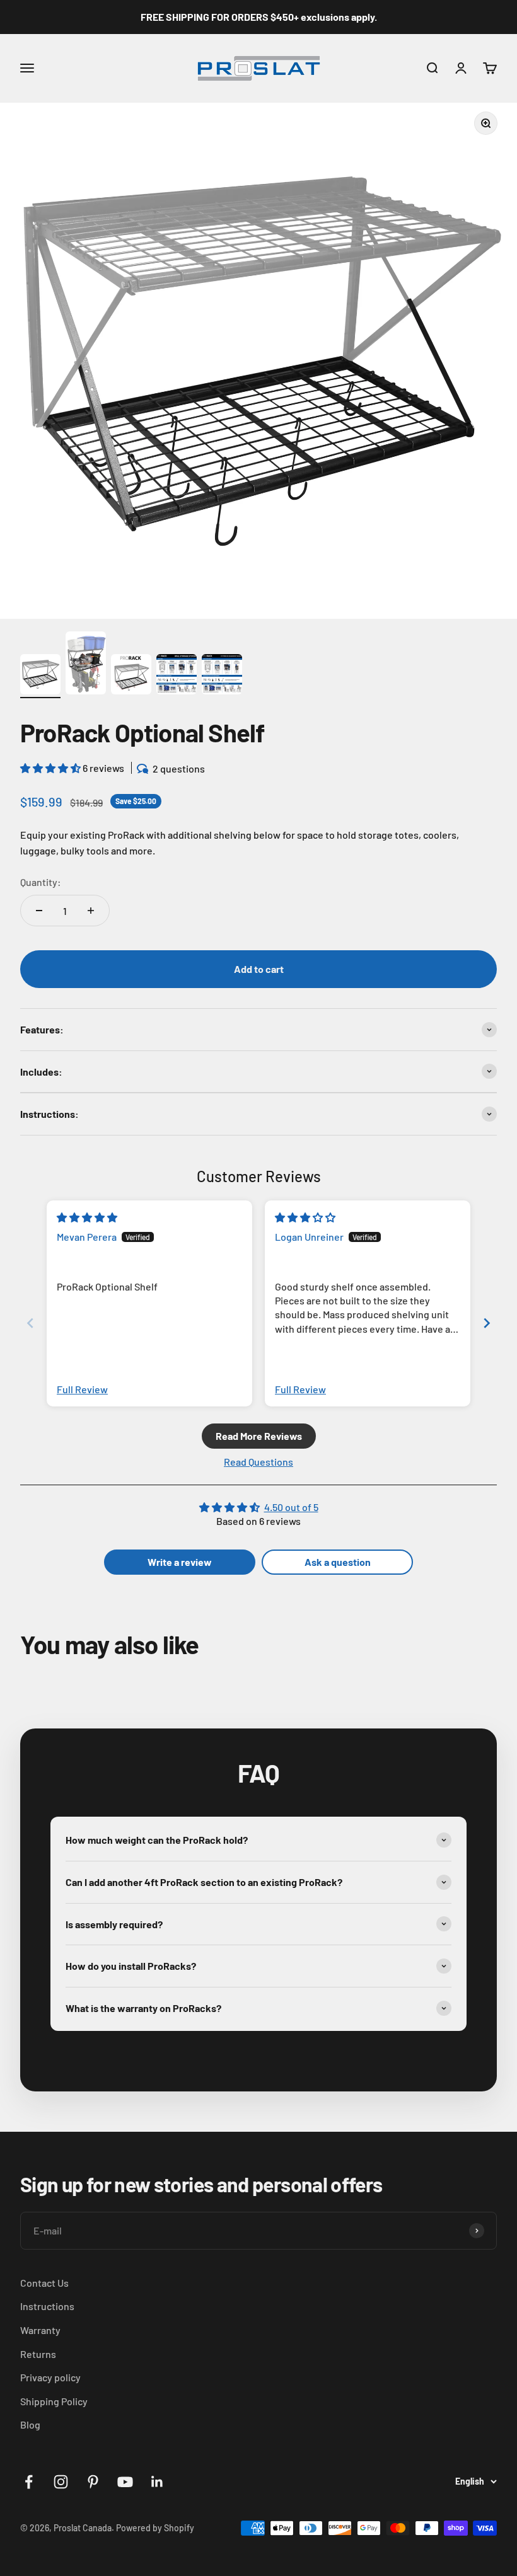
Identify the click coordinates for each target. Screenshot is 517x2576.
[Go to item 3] (131, 676)
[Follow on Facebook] (29, 2482)
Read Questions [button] (258, 1462)
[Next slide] (487, 1323)
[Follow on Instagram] (61, 2482)
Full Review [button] (82, 1389)
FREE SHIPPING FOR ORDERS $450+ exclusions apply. (259, 17)
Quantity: (41, 882)
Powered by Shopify (155, 2528)
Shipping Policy (54, 2401)
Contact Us (44, 2283)
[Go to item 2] (86, 665)
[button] (51, 768)
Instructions (47, 2306)
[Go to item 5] (222, 676)
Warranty (40, 2330)
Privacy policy (50, 2377)
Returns (38, 2354)
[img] (87, 1217)
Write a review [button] (180, 1562)
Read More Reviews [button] (259, 1436)
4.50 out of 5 (291, 1507)
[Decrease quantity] (39, 911)
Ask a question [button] (338, 1562)
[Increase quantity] (91, 911)
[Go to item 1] (40, 676)
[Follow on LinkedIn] (157, 2482)
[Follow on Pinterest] (93, 2482)
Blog (30, 2424)
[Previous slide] (30, 1323)
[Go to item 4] (177, 676)
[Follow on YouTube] (125, 2482)
